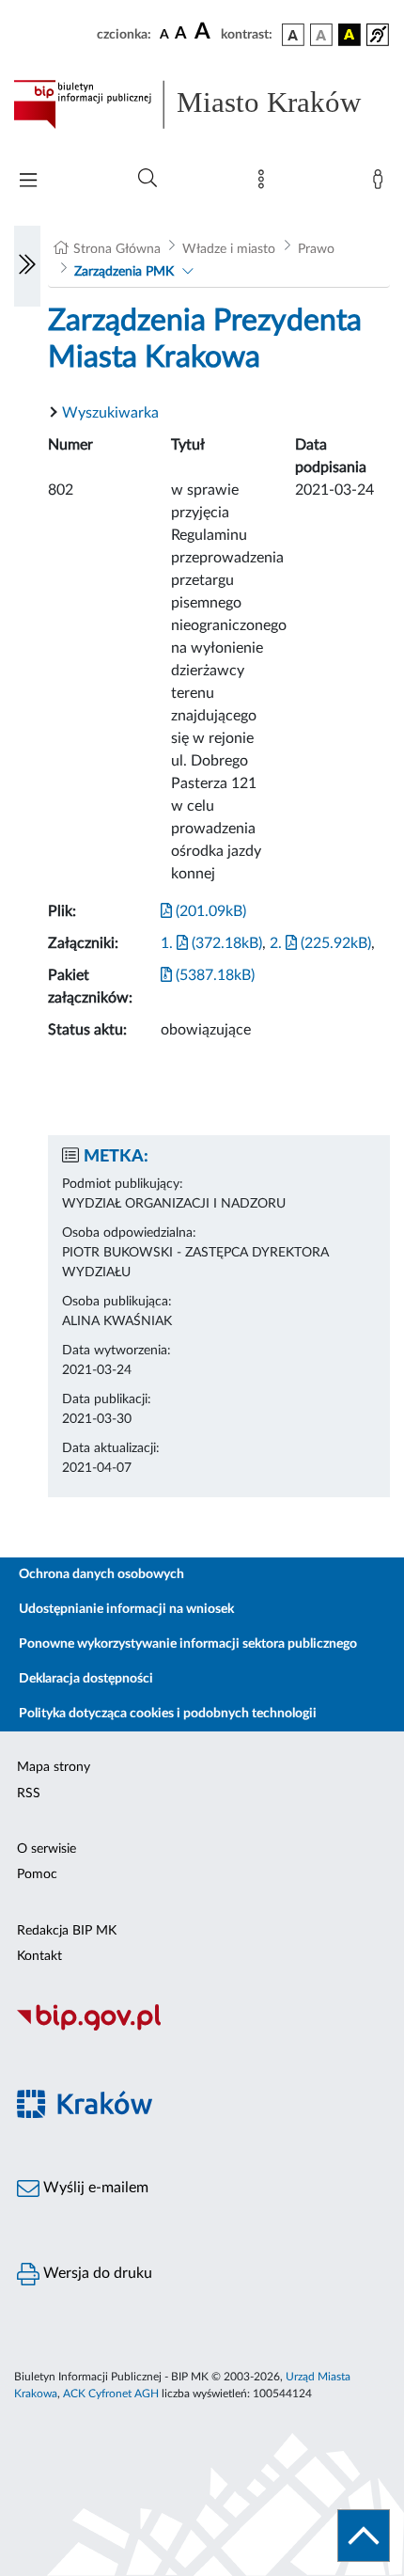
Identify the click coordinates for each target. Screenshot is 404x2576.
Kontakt (39, 1956)
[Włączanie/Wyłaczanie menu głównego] (28, 182)
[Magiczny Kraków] (202, 2115)
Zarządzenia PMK (124, 272)
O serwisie (47, 1849)
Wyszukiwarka (110, 413)
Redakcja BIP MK (67, 1931)
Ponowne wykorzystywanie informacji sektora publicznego (188, 1644)
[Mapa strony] (265, 183)
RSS (29, 1794)
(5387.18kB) (213, 975)
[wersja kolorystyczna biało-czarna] (321, 35)
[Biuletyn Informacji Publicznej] (202, 2028)
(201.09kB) (209, 911)
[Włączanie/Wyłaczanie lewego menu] (27, 266)
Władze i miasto (229, 249)
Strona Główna (117, 249)
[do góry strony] (364, 2536)
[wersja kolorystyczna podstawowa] (293, 35)
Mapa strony (54, 1767)
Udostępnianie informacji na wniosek (126, 1609)
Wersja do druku (96, 2273)
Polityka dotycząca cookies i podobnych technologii (168, 1714)
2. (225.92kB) (320, 943)
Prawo (316, 249)
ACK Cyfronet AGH (111, 2394)
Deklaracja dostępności (86, 1679)
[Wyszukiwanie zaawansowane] (148, 179)
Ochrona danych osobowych (101, 1574)
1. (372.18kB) (211, 943)
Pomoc (37, 1874)
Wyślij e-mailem (94, 2188)
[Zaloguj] (381, 183)
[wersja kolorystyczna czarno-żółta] (350, 35)
